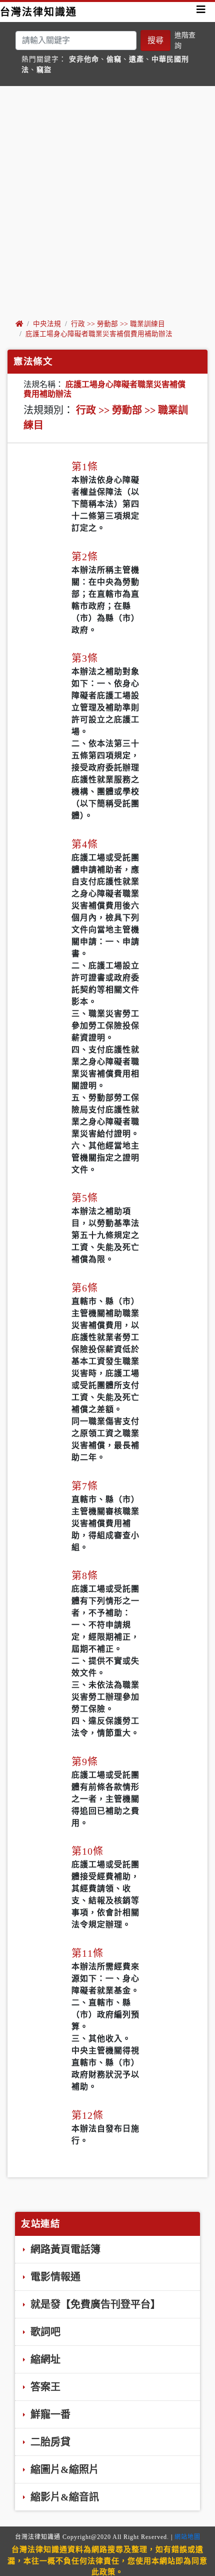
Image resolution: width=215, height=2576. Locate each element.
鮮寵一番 (49, 2414)
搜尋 (155, 40)
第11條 (87, 1953)
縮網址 (44, 2359)
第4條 (85, 844)
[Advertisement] (107, 202)
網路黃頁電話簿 (64, 2249)
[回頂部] (197, 2538)
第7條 (85, 1486)
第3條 (85, 658)
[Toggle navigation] (201, 12)
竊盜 (44, 70)
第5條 (85, 1198)
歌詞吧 (44, 2332)
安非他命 (84, 59)
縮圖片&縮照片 (63, 2469)
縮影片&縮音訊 (63, 2497)
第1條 (85, 467)
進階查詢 (185, 41)
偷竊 (114, 59)
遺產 (136, 59)
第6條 (85, 1288)
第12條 (87, 2115)
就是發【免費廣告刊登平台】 (94, 2304)
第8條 (85, 1576)
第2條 (85, 557)
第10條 (87, 1851)
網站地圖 (187, 2537)
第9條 (85, 1762)
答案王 (44, 2387)
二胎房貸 (49, 2442)
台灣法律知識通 (38, 12)
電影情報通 (54, 2277)
